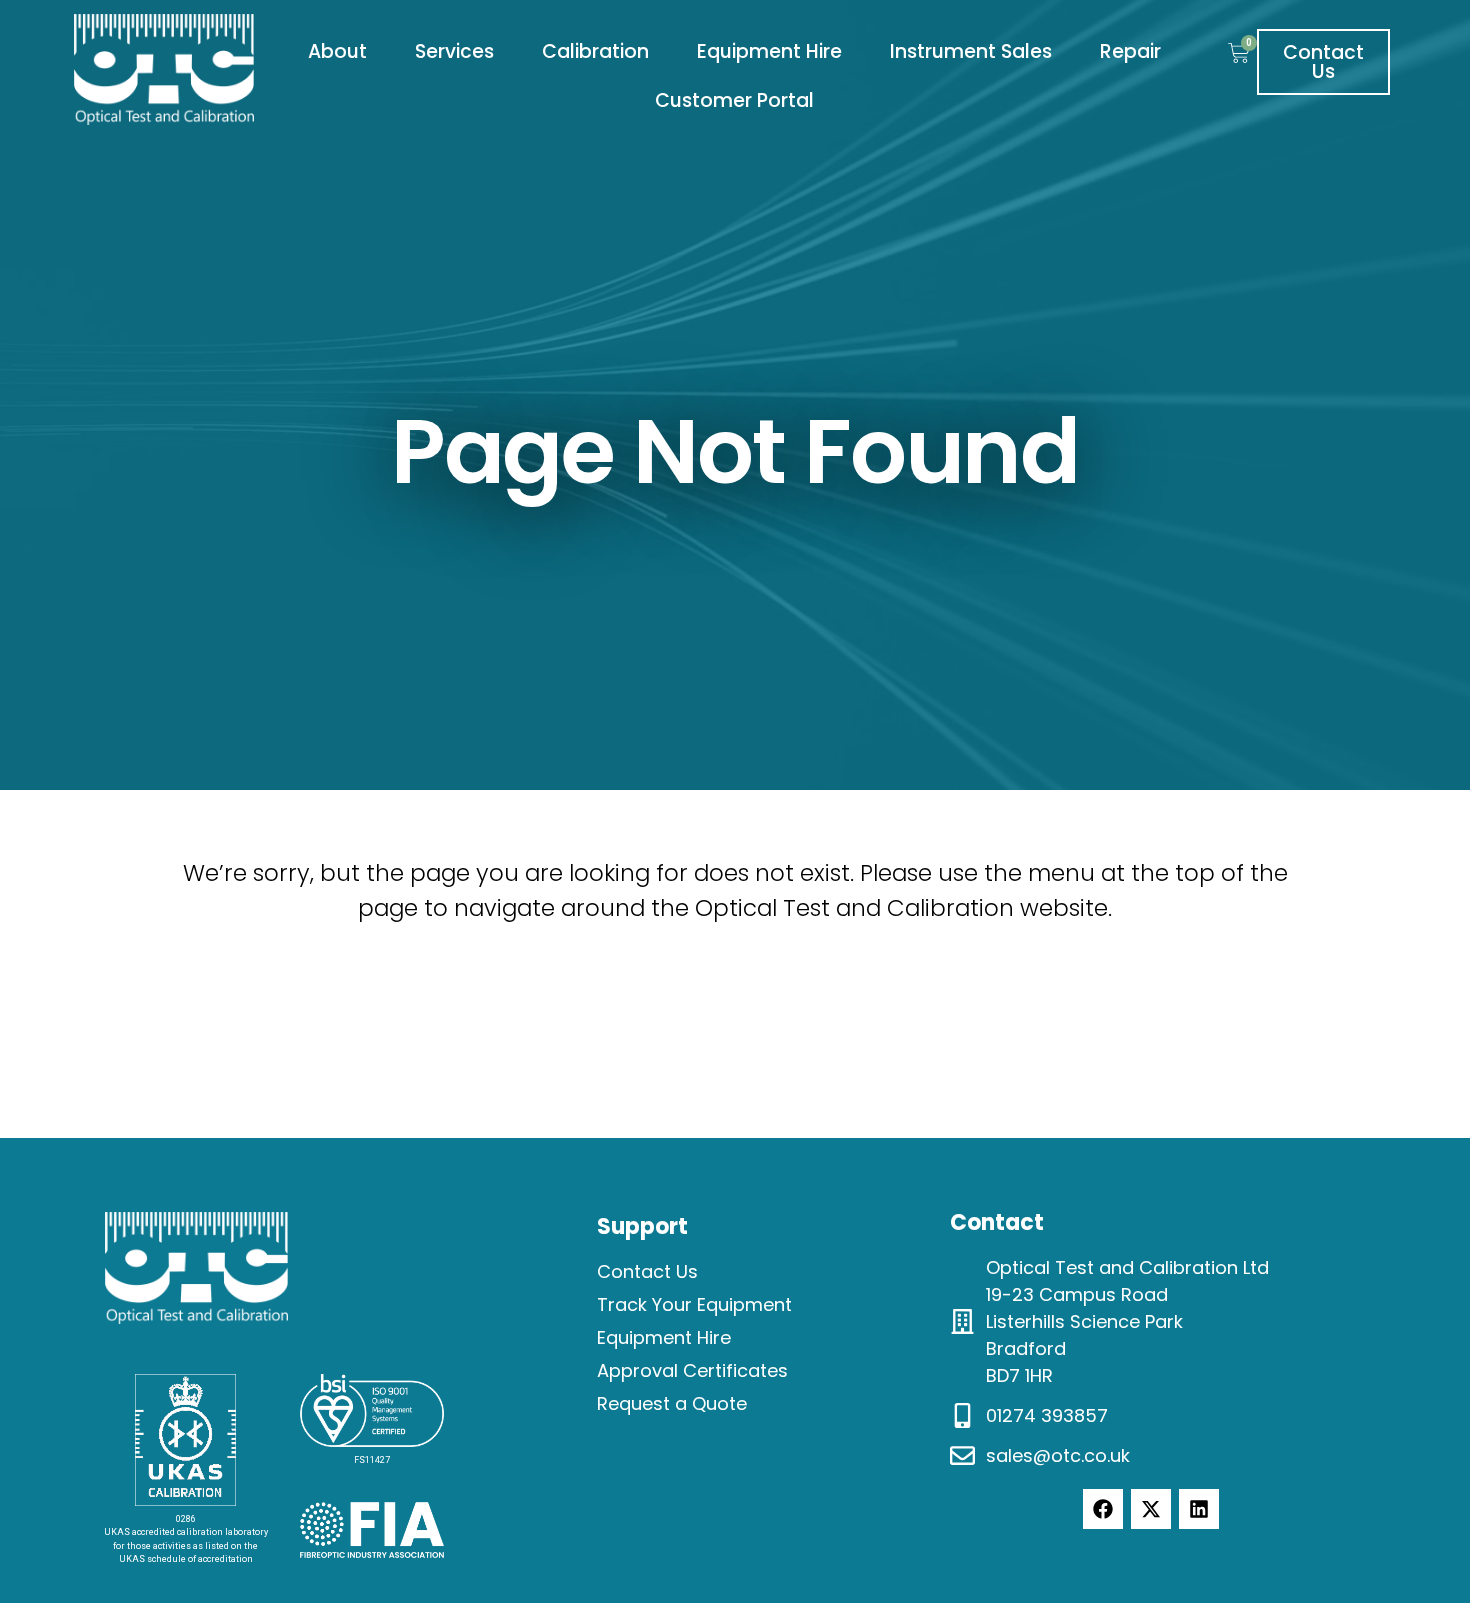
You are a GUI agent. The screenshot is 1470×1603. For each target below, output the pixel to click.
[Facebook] (1103, 1509)
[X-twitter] (1151, 1509)
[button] (337, 52)
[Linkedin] (1199, 1509)
